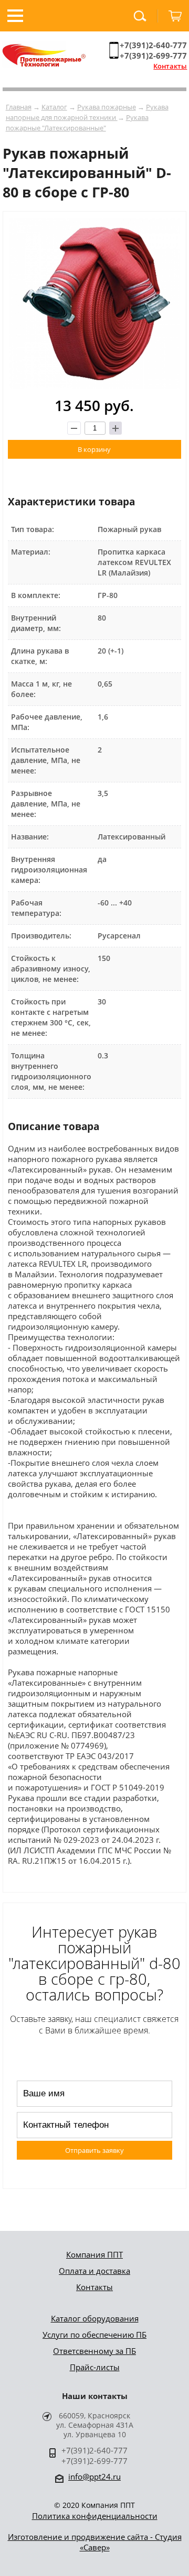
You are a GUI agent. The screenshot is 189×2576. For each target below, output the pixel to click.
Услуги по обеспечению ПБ (94, 2335)
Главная (19, 107)
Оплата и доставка (94, 2271)
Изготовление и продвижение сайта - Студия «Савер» (95, 2542)
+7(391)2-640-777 (153, 45)
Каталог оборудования (95, 2318)
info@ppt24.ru (94, 2477)
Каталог (54, 107)
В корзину (94, 449)
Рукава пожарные (107, 107)
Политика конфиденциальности (95, 2516)
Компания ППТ (94, 2254)
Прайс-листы (95, 2367)
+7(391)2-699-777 (153, 56)
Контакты (170, 66)
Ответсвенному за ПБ (94, 2351)
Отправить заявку (94, 2150)
